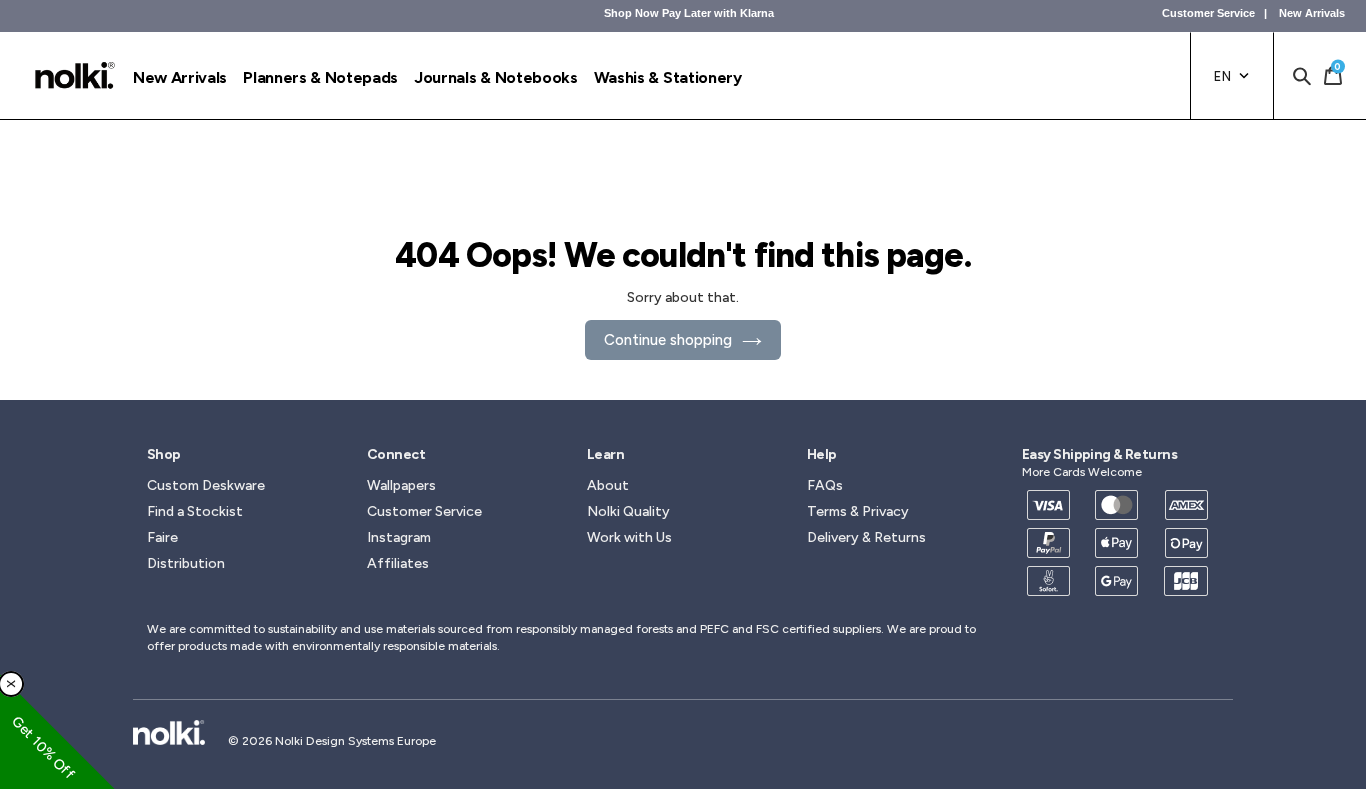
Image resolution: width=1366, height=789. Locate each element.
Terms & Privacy (858, 511)
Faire (162, 537)
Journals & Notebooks (496, 77)
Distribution (186, 563)
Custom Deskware (206, 485)
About (608, 485)
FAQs (825, 485)
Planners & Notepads (320, 77)
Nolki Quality (628, 511)
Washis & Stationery (668, 77)
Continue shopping (668, 340)
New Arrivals (1312, 13)
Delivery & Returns (866, 537)
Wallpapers (401, 485)
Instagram (399, 537)
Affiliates (398, 563)
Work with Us (629, 537)
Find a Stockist (195, 511)
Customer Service (1208, 13)
